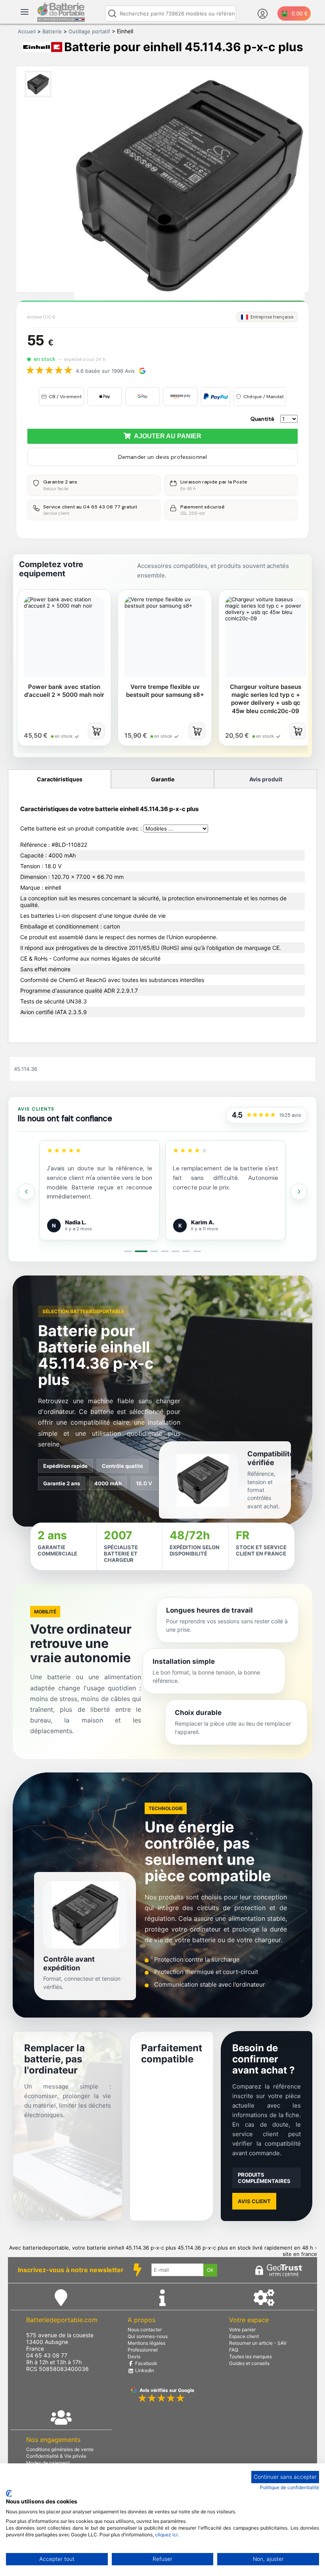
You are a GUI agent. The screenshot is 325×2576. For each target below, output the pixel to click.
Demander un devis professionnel (162, 457)
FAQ (234, 2350)
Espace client (244, 2336)
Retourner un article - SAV (258, 2343)
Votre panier (242, 2330)
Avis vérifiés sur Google (167, 2390)
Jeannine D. (81, 1222)
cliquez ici (166, 2535)
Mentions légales (146, 2343)
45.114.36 (26, 1069)
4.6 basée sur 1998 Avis (105, 371)
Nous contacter (145, 2330)
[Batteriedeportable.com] (61, 20)
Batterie (52, 31)
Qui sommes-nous (148, 2336)
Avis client (254, 2201)
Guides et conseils (249, 2363)
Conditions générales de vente (60, 2449)
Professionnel (143, 2350)
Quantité (262, 419)
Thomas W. (206, 1222)
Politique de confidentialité (290, 2487)
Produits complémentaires (264, 2178)
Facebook (146, 2363)
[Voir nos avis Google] (261, 1115)
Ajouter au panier (166, 436)
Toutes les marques (250, 2356)
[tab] (128, 1251)
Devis (134, 2356)
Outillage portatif (89, 31)
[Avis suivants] (299, 1192)
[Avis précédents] (26, 1192)
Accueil (27, 31)
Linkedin (144, 2370)
